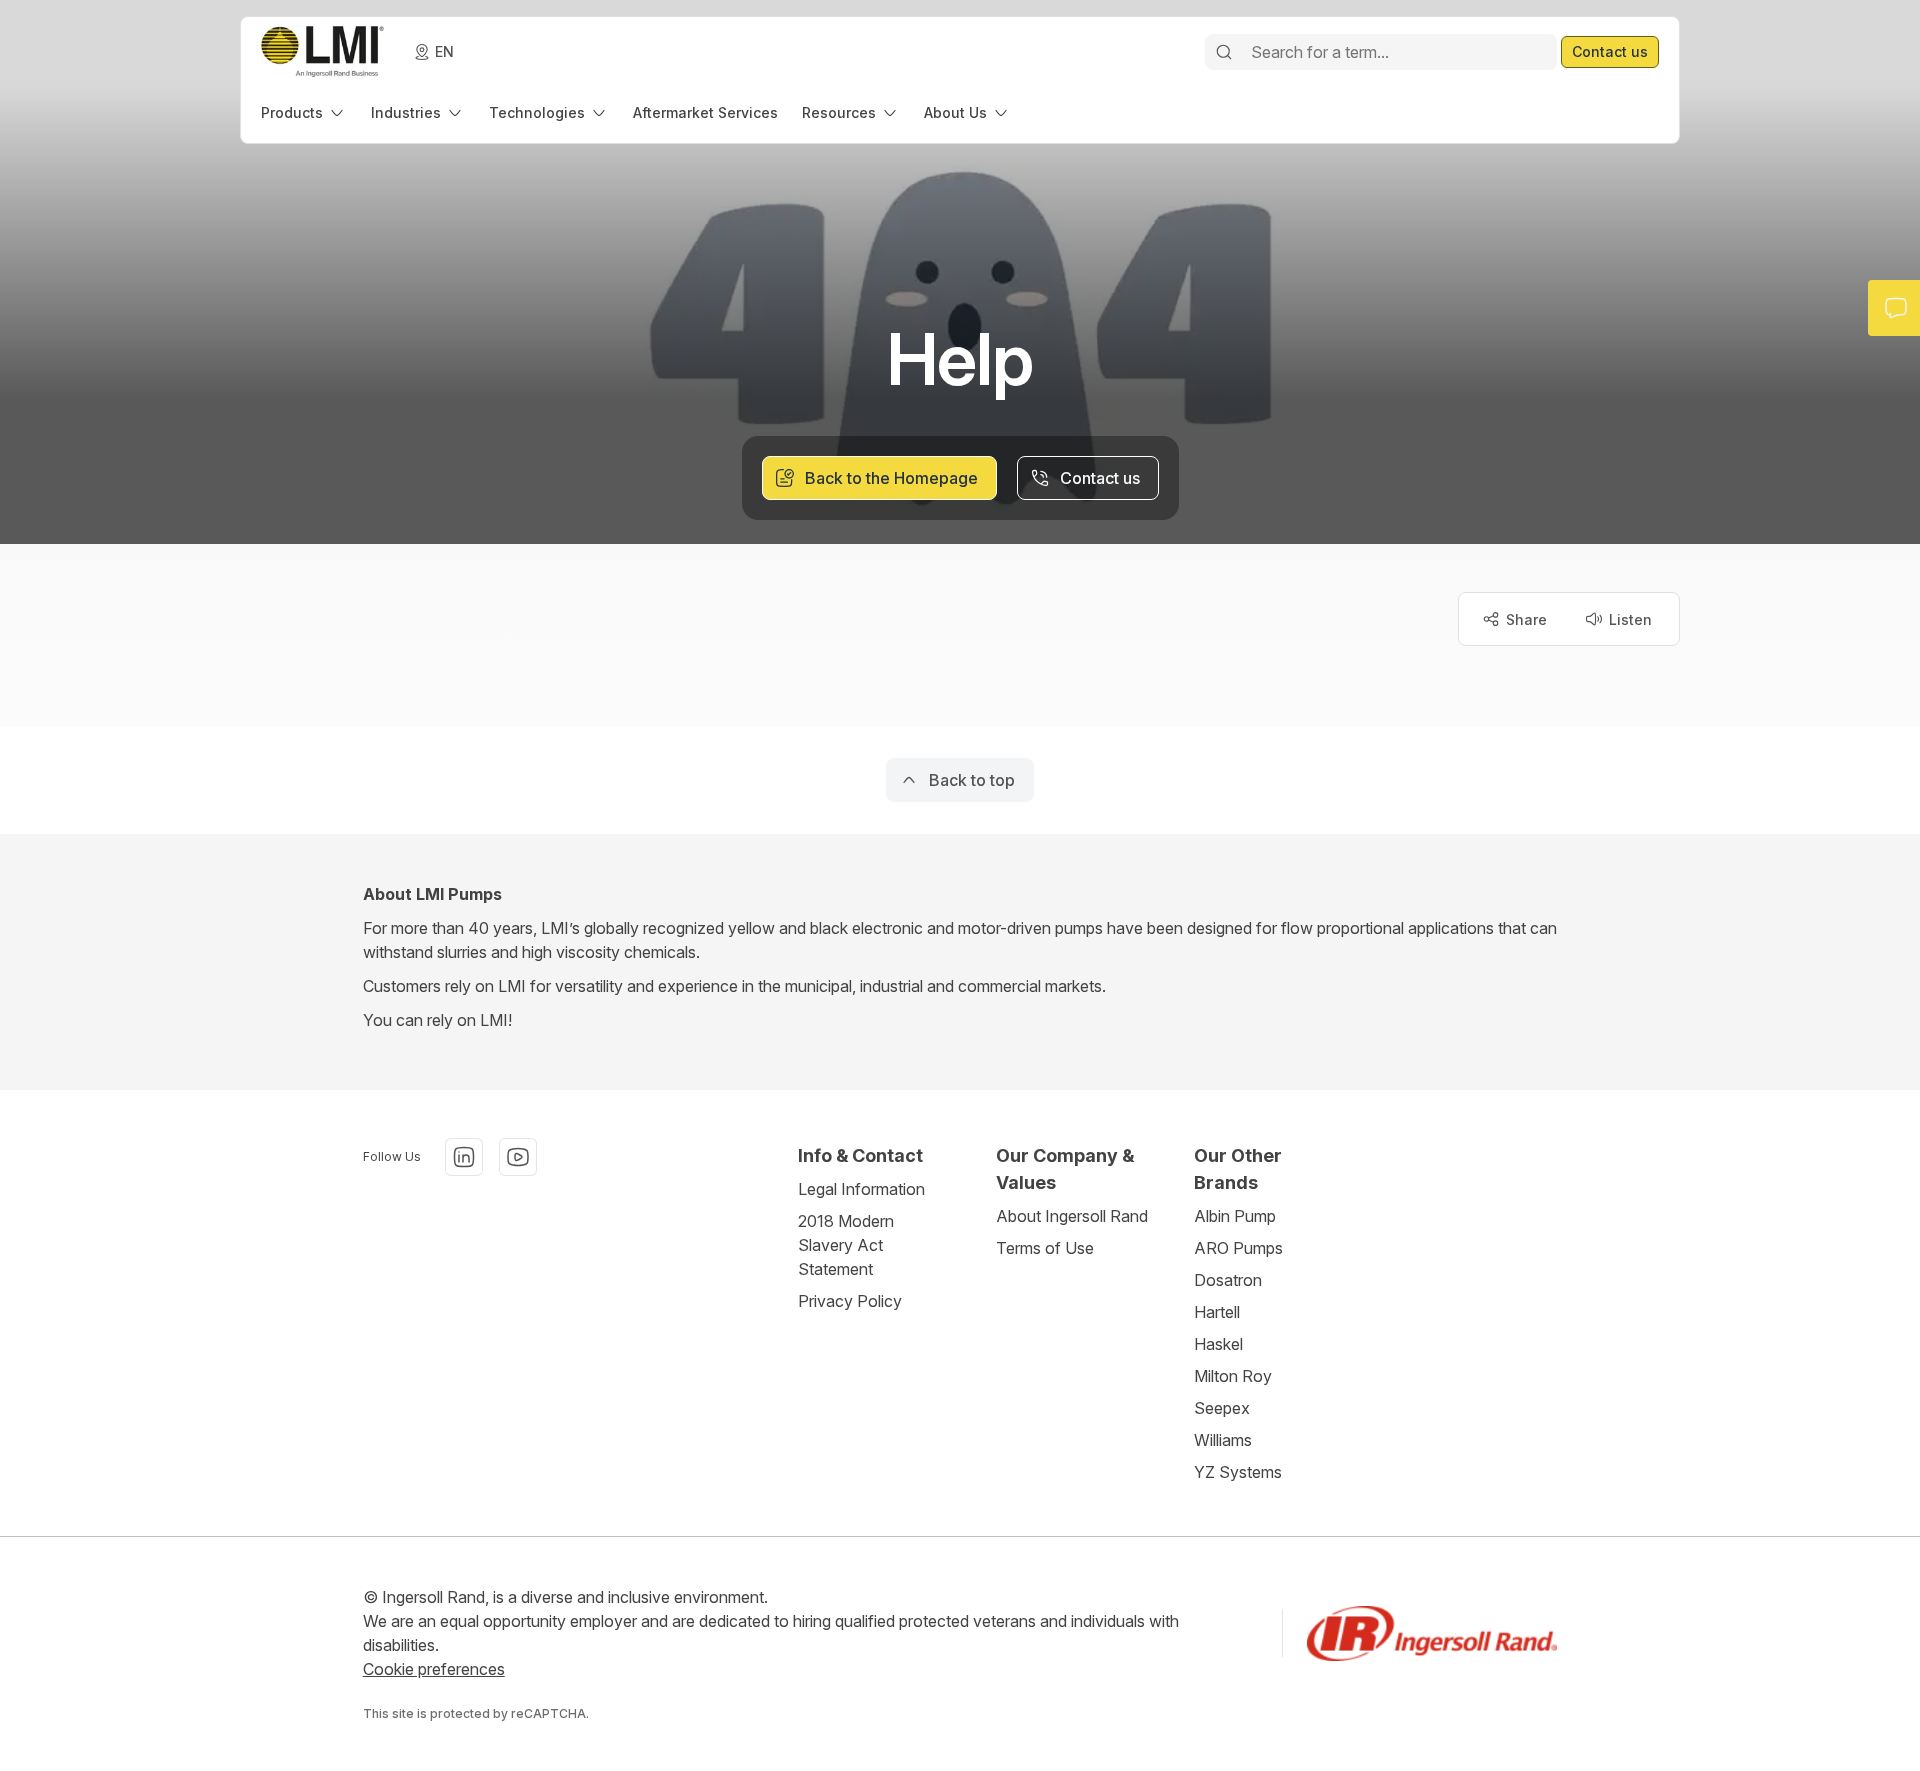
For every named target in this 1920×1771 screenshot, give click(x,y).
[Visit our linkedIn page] (464, 1157)
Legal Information (861, 1189)
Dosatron (1228, 1280)
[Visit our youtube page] (518, 1157)
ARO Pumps (1238, 1248)
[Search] (1224, 52)
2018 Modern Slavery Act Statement (846, 1245)
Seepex (1222, 1408)
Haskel (1218, 1344)
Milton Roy (1233, 1376)
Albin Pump (1235, 1216)
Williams (1223, 1440)
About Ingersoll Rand (1072, 1216)
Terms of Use (1045, 1248)
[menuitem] (304, 112)
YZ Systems (1238, 1472)
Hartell (1217, 1312)
